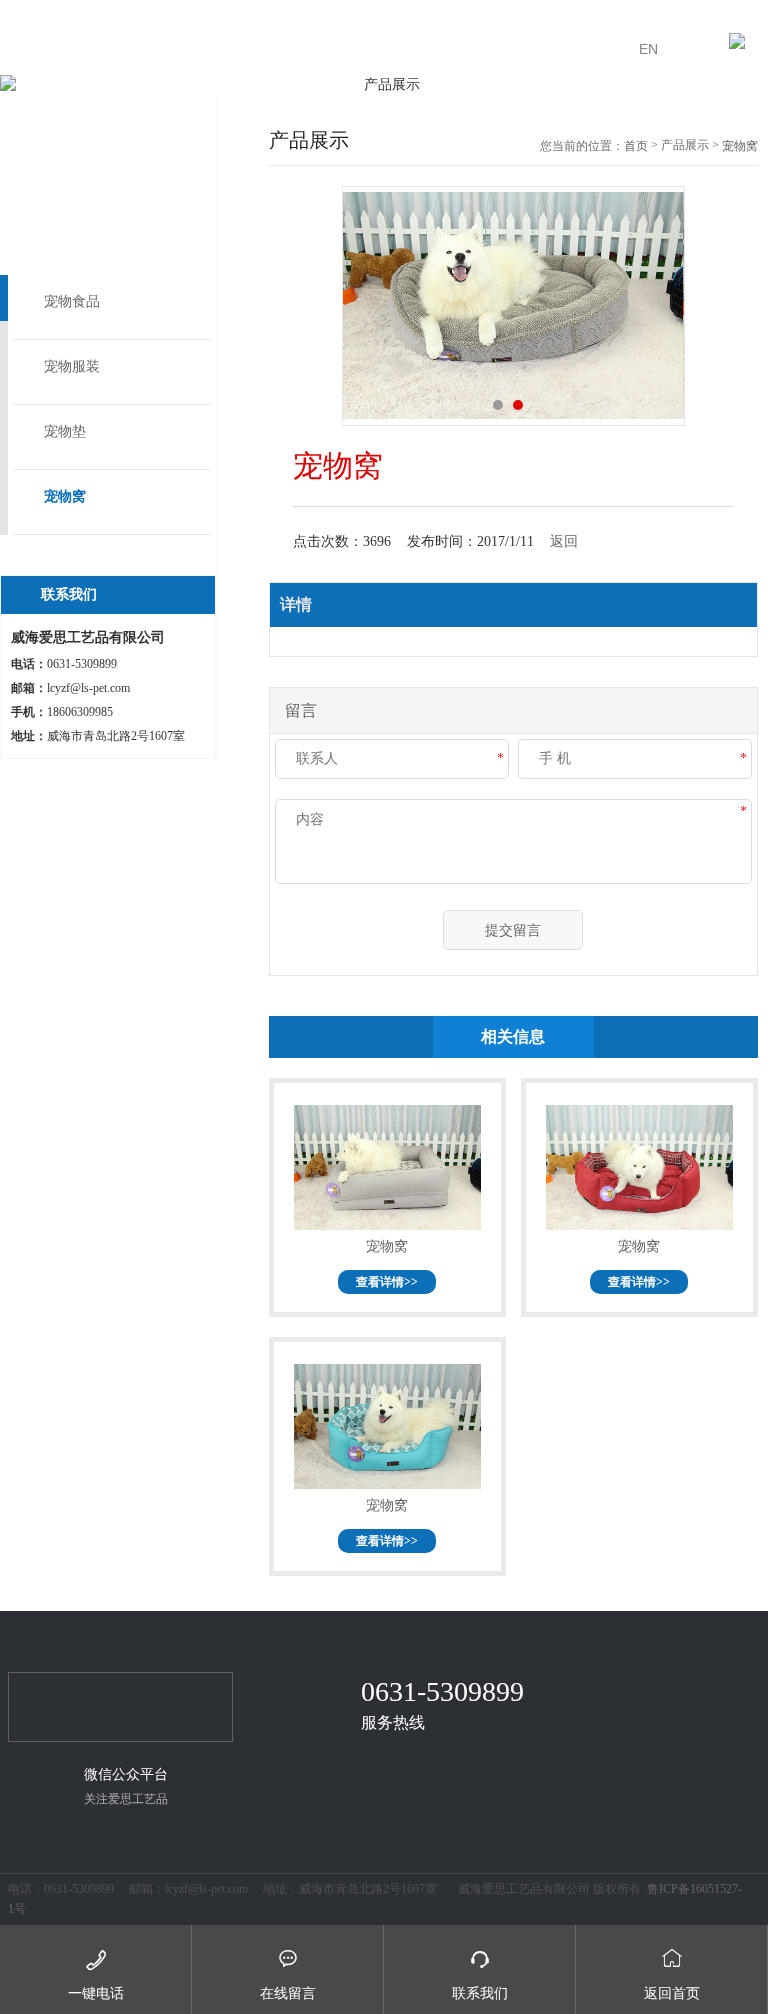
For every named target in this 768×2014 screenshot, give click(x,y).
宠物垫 (65, 431)
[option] (384, 85)
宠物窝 (65, 496)
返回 (564, 541)
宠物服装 (72, 366)
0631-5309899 (442, 1691)
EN (648, 49)
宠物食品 (72, 301)
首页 (636, 146)
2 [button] (518, 405)
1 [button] (498, 405)
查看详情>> (387, 1282)
